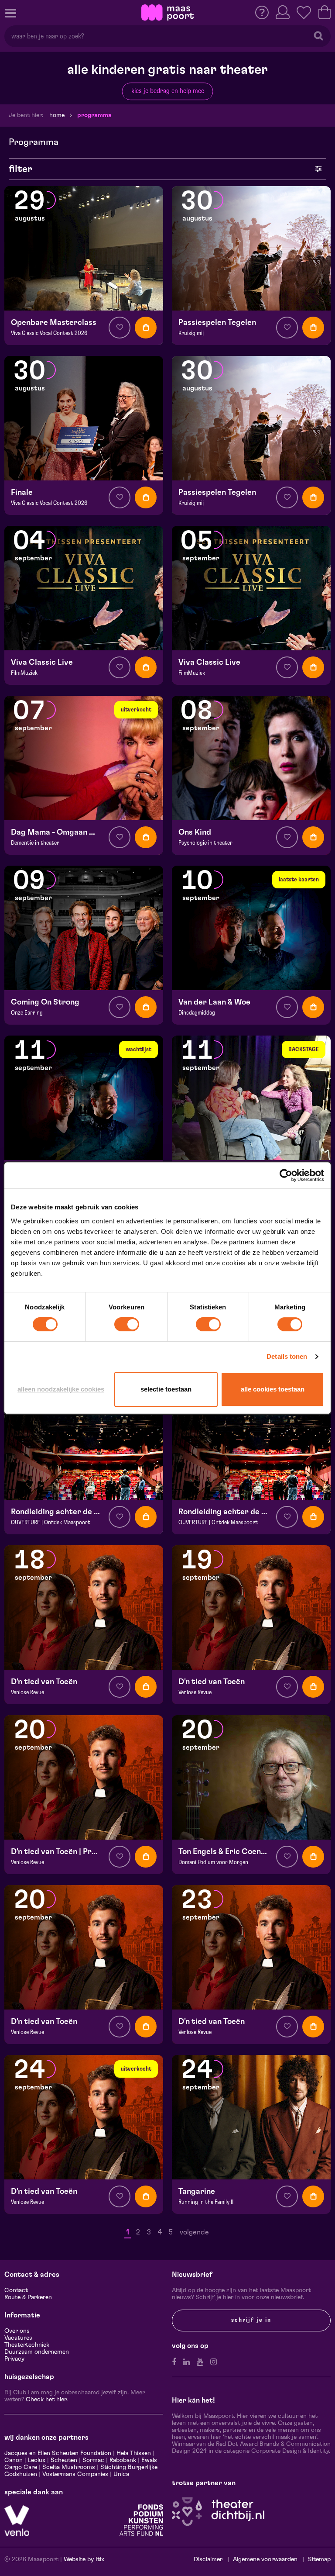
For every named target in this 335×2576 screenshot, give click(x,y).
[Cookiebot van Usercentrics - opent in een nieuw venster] (286, 1175)
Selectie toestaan (166, 1389)
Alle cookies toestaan (273, 1389)
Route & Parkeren (28, 2297)
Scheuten (64, 2460)
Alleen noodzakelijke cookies (61, 1389)
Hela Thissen (134, 2453)
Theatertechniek (27, 2345)
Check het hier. (47, 2400)
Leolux (37, 2460)
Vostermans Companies (75, 2474)
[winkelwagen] (325, 12)
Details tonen (287, 1356)
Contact (16, 2290)
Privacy (14, 2359)
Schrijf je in (251, 2320)
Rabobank (123, 2460)
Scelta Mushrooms (68, 2467)
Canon (14, 2460)
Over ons (17, 2331)
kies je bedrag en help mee (168, 91)
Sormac (93, 2460)
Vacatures (18, 2338)
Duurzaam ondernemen (37, 2352)
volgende (194, 2232)
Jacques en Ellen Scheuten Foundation (58, 2453)
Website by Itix (84, 2559)
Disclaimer (208, 2559)
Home (57, 115)
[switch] (127, 1324)
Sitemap (319, 2559)
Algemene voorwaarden (265, 2559)
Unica (121, 2474)
